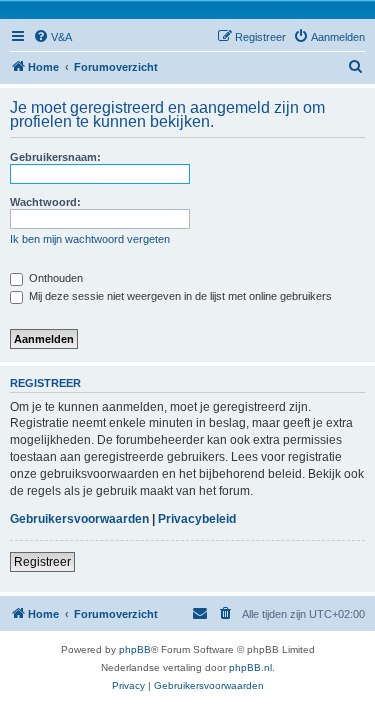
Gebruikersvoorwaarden (79, 519)
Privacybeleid (197, 519)
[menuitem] (52, 37)
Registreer (42, 562)
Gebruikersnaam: (55, 157)
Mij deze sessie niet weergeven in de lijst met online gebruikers (179, 296)
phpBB (135, 649)
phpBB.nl (250, 667)
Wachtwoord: (45, 202)
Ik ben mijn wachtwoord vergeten (90, 239)
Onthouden (54, 278)
